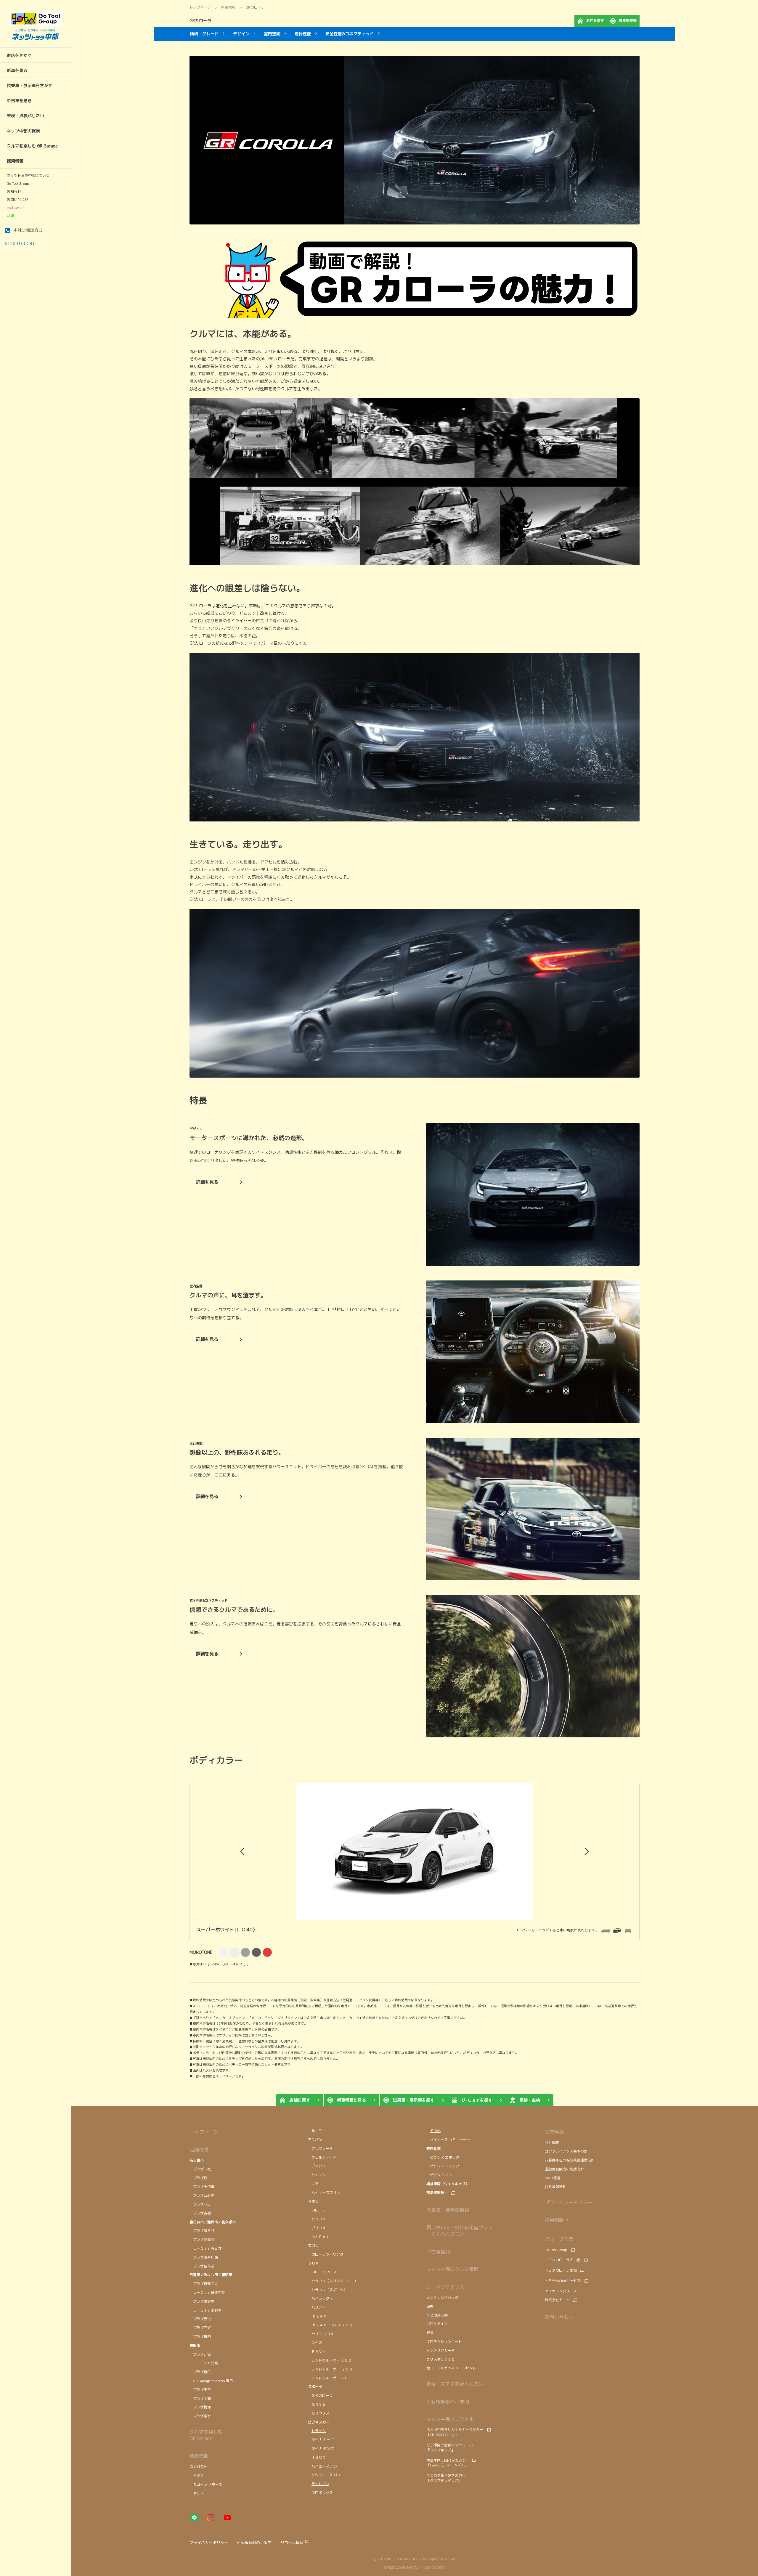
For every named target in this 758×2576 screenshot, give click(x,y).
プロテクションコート (444, 2342)
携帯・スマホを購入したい (455, 2384)
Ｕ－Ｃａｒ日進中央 (207, 2292)
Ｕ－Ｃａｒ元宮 (204, 2363)
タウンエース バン (325, 2475)
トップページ (204, 2132)
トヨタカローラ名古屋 (563, 2260)
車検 (430, 2306)
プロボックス (320, 2493)
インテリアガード (441, 2351)
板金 (430, 2333)
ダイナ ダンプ (321, 2449)
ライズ (315, 2343)
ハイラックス (320, 2298)
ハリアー (317, 2307)
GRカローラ (200, 21)
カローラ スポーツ (206, 2484)
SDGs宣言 (553, 2178)
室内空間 (272, 34)
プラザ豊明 (200, 2337)
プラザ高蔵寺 (202, 2239)
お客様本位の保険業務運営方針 (570, 2160)
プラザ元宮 (200, 2354)
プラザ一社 (200, 2169)
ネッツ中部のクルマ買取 (452, 2269)
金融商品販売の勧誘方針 (564, 2169)
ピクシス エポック (443, 2157)
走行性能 (303, 34)
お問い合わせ (17, 200)
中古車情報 (438, 2252)
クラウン (317, 2219)
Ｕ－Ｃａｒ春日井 (205, 2248)
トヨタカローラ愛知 (561, 2270)
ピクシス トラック (443, 2166)
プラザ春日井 (202, 2231)
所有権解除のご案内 (448, 2402)
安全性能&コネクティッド (350, 34)
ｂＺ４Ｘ (317, 2316)
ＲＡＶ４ (317, 2351)
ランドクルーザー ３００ (330, 2360)
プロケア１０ (437, 2324)
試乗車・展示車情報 (448, 2210)
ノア (313, 2184)
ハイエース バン (323, 2466)
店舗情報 (199, 2150)
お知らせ (14, 192)
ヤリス (197, 2493)
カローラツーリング (326, 2254)
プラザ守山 (200, 2204)
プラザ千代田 (202, 2186)
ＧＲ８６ (317, 2404)
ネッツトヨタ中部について (28, 176)
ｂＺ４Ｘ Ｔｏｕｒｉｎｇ (330, 2325)
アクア (197, 2475)
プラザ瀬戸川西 (204, 2257)
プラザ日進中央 (204, 2284)
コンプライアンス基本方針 (566, 2151)
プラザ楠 (198, 2178)
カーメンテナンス (445, 2287)
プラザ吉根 (200, 2213)
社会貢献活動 (555, 2187)
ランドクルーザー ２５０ (330, 2369)
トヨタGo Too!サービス (563, 2281)
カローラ (317, 2210)
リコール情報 (292, 2543)
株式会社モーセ (557, 2300)
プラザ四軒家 (202, 2195)
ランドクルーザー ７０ (328, 2378)
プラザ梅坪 (200, 2407)
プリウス (317, 2228)
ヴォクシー (319, 2166)
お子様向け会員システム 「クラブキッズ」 (446, 2448)
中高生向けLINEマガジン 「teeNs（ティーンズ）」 (447, 2463)
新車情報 (199, 2456)
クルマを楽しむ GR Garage (206, 2435)
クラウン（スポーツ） (327, 2290)
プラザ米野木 (202, 2301)
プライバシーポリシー (568, 2202)
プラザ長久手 (202, 2266)
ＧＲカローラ (321, 2396)
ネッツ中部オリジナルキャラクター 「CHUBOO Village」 (455, 2432)
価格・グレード (204, 34)
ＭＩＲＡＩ (319, 2237)
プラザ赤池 (200, 2319)
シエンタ (317, 2175)
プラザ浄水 (200, 2416)
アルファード (320, 2149)
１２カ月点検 (437, 2315)
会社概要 (552, 2143)
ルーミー (317, 2131)
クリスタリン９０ (441, 2359)
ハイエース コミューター (448, 2140)
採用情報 (554, 2220)
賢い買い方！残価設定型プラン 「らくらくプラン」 (460, 2231)
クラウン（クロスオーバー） (333, 2281)
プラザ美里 (200, 2390)
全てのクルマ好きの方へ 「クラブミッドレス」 (446, 2478)
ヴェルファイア (322, 2157)
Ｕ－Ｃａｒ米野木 (205, 2310)
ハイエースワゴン (324, 2193)
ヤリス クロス (321, 2334)
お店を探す (595, 21)
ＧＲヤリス (319, 2413)
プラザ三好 (200, 2328)
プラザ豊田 (200, 2372)
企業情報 (554, 2132)
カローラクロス (322, 2272)
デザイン (241, 34)
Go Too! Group (18, 184)
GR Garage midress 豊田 (211, 2381)
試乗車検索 (628, 21)
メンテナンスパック (442, 2297)
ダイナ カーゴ (321, 2440)
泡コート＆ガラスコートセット (451, 2368)
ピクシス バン (439, 2175)
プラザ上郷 (200, 2398)
